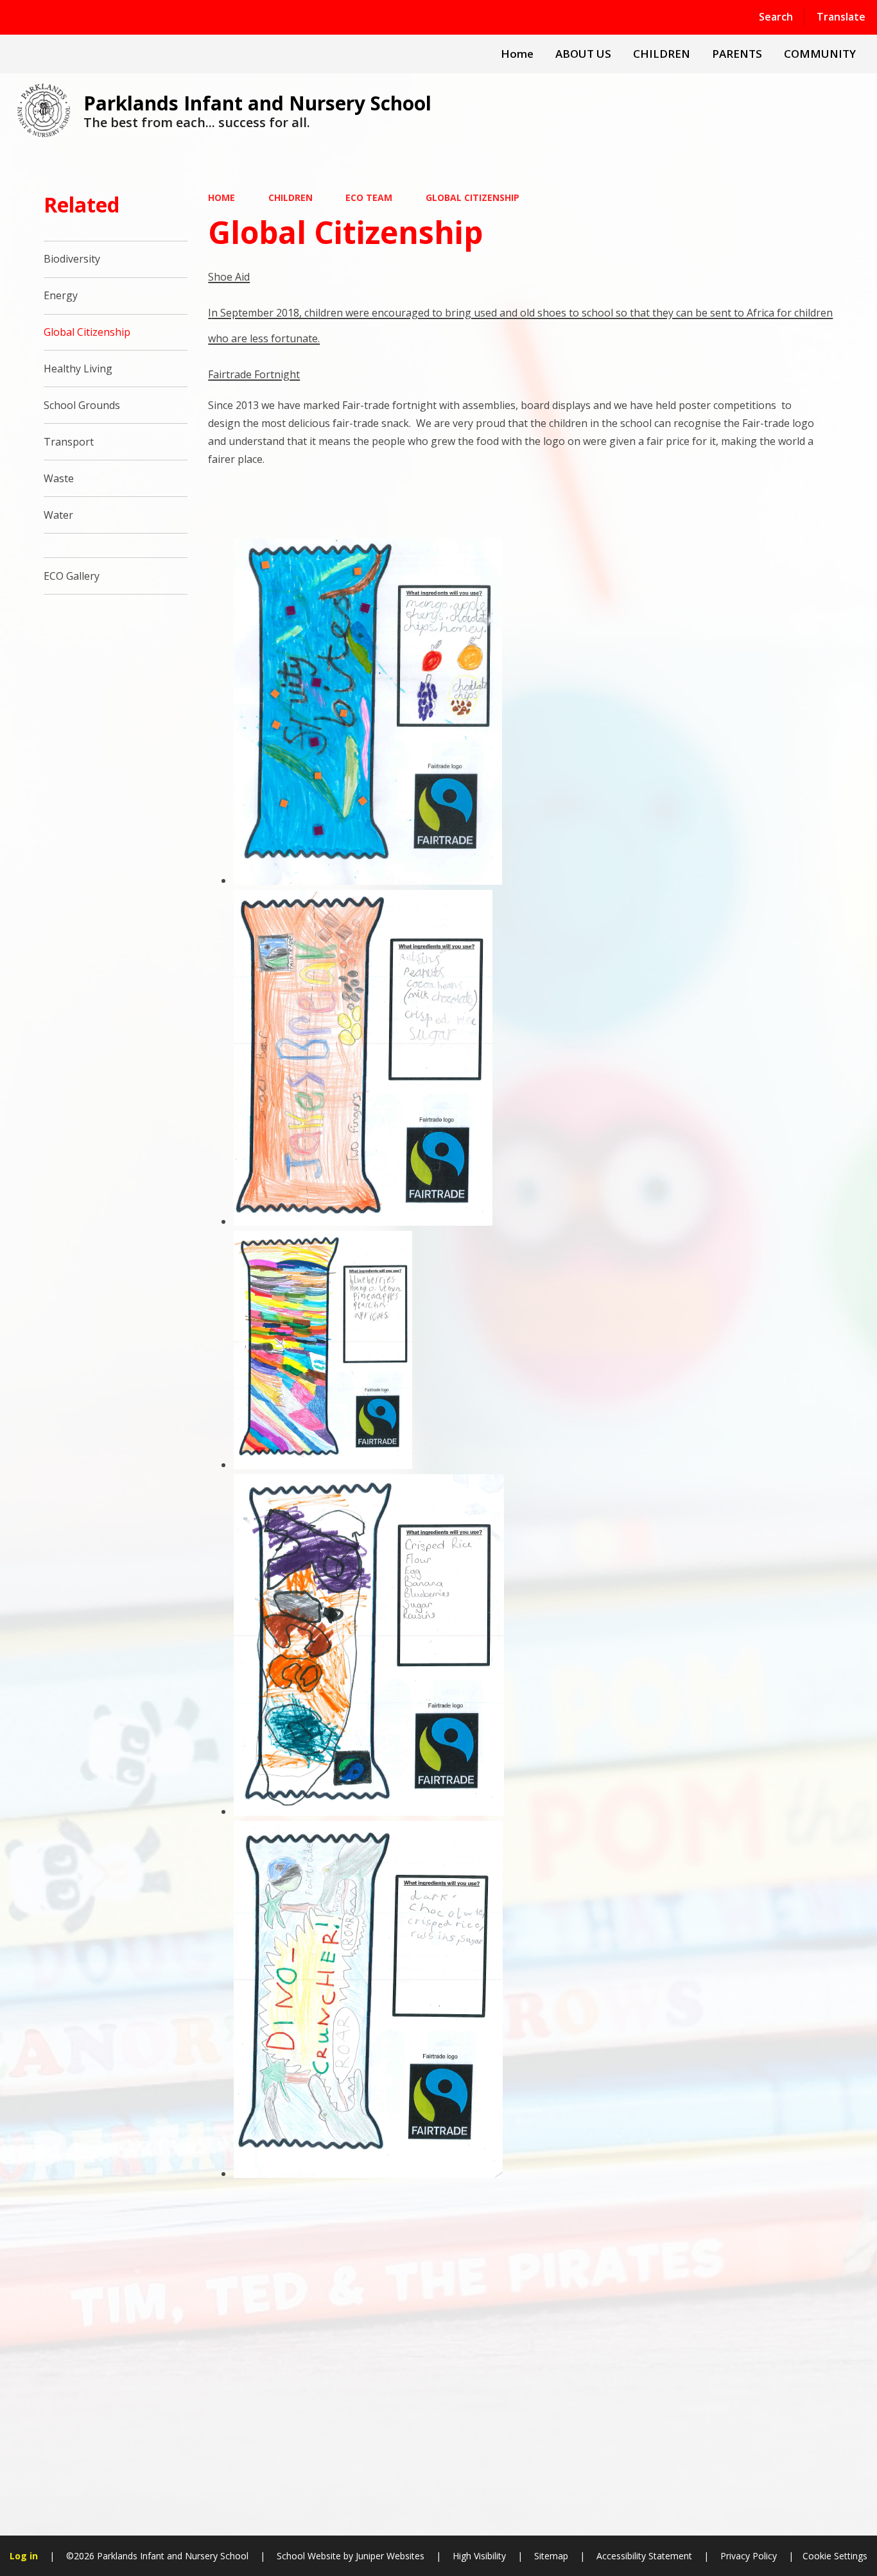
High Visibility (479, 2556)
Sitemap (551, 2556)
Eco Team (369, 197)
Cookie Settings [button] (835, 2556)
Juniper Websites (389, 2556)
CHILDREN (291, 197)
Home (221, 197)
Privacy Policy (749, 2556)
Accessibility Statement (644, 2556)
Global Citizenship (473, 197)
